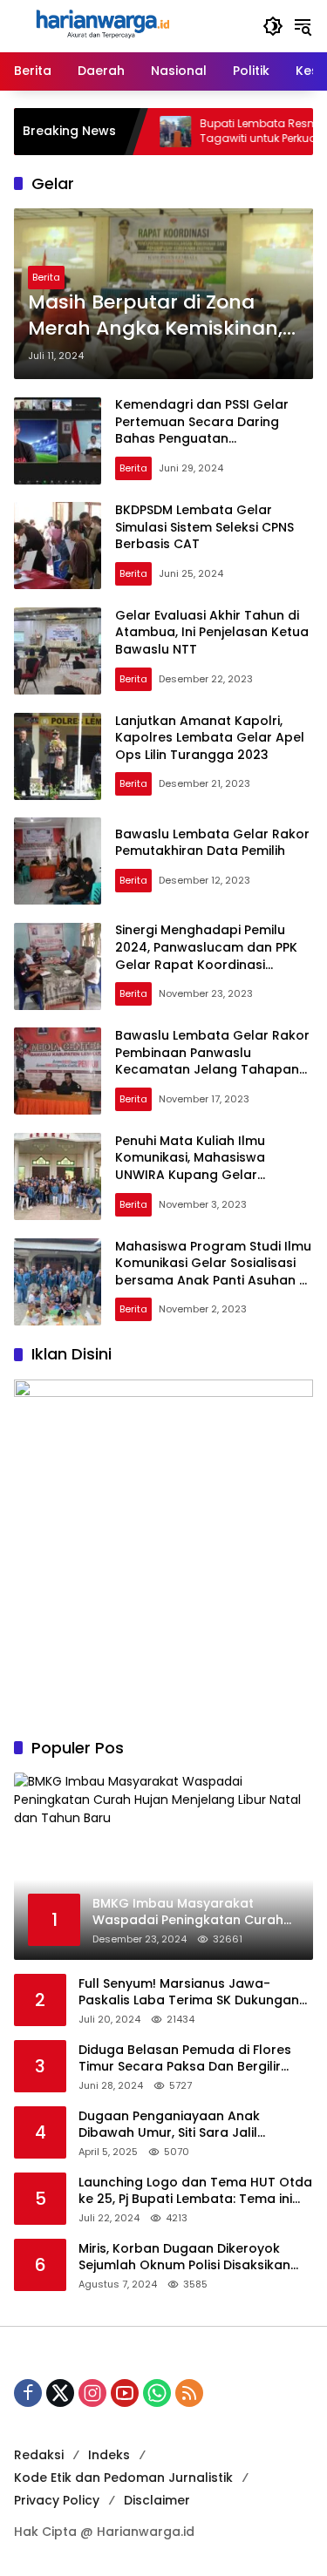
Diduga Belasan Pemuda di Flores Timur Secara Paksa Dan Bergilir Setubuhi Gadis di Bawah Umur (185, 2059)
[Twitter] (60, 2393)
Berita (46, 277)
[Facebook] (28, 2393)
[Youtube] (125, 2393)
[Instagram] (92, 2393)
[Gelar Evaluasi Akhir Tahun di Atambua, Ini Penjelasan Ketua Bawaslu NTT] (58, 651)
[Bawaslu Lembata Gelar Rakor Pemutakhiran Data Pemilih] (58, 861)
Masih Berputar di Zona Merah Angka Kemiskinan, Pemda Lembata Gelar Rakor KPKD (155, 316)
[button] (273, 26)
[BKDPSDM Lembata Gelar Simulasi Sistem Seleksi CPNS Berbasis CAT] (58, 546)
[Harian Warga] (101, 25)
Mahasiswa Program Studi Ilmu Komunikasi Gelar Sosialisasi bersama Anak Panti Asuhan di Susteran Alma (213, 1272)
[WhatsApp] (157, 2393)
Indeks (109, 2455)
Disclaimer (157, 2500)
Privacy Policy (57, 2500)
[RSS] (189, 2393)
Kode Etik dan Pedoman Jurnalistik (123, 2478)
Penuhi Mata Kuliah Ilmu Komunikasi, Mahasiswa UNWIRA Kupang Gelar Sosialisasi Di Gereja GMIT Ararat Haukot (196, 1175)
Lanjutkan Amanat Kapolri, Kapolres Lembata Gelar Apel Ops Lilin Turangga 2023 (210, 738)
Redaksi (39, 2455)
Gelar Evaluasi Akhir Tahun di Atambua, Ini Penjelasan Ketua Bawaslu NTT (212, 632)
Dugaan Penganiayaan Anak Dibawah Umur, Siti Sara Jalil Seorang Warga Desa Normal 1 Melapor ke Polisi (176, 2125)
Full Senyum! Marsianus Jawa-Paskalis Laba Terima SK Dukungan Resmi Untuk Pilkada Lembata (189, 1993)
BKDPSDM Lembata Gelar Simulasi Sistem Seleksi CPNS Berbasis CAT (204, 527)
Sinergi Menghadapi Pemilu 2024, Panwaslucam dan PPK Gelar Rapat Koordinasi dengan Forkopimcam (206, 956)
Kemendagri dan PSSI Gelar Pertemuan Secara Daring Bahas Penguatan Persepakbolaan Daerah (202, 430)
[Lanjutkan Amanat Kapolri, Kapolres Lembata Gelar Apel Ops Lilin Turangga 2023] (58, 756)
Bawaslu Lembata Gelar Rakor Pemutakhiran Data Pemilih (212, 843)
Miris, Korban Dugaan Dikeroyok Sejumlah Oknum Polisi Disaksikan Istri (184, 2257)
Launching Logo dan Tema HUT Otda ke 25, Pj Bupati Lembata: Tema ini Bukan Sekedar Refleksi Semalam (195, 2191)
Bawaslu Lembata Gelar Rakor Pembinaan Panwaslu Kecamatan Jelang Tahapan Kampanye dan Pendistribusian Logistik (214, 1069)
